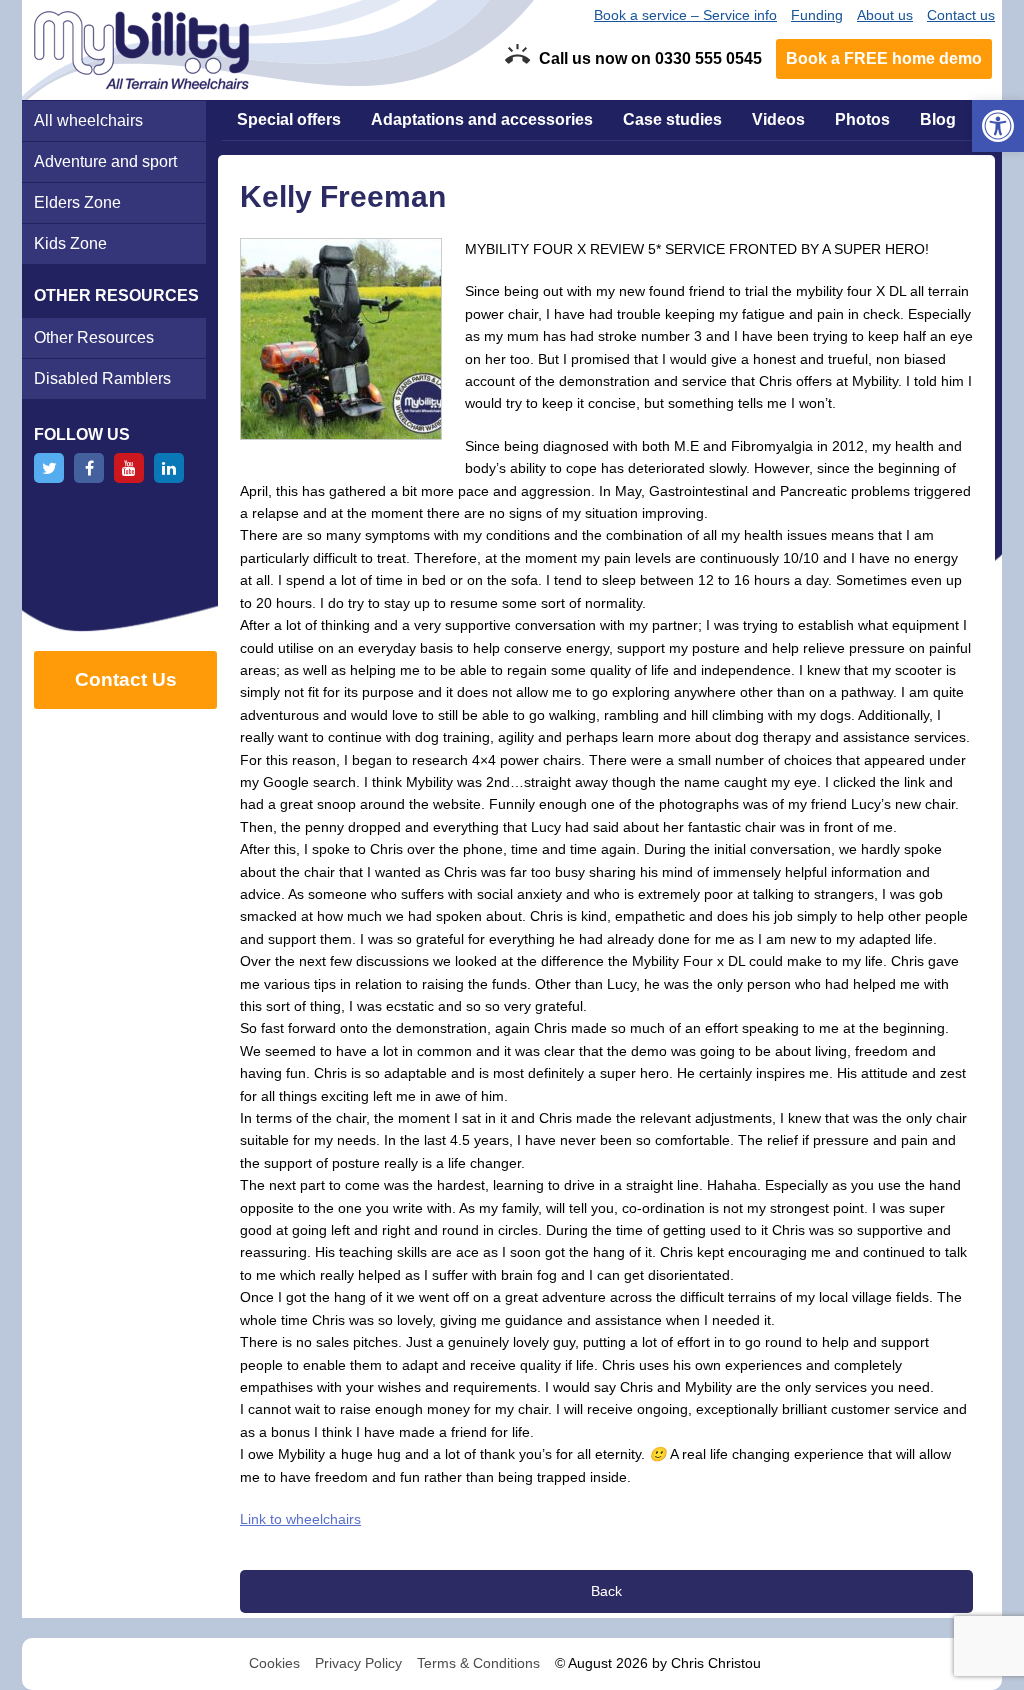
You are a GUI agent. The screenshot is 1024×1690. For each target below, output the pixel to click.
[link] (998, 126)
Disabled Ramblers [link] (102, 378)
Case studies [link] (672, 119)
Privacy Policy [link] (358, 1663)
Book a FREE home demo (884, 58)
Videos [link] (778, 119)
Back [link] (606, 1591)
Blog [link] (938, 119)
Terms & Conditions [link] (478, 1663)
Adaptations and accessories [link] (482, 119)
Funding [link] (817, 15)
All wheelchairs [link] (88, 120)
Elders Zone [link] (77, 202)
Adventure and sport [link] (105, 161)
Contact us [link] (961, 15)
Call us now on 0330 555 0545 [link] (650, 58)
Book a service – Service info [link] (685, 15)
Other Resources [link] (94, 337)
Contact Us (126, 679)
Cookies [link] (274, 1663)
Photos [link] (862, 119)
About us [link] (885, 15)
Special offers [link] (289, 119)
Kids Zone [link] (70, 243)
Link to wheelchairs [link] (300, 1519)
